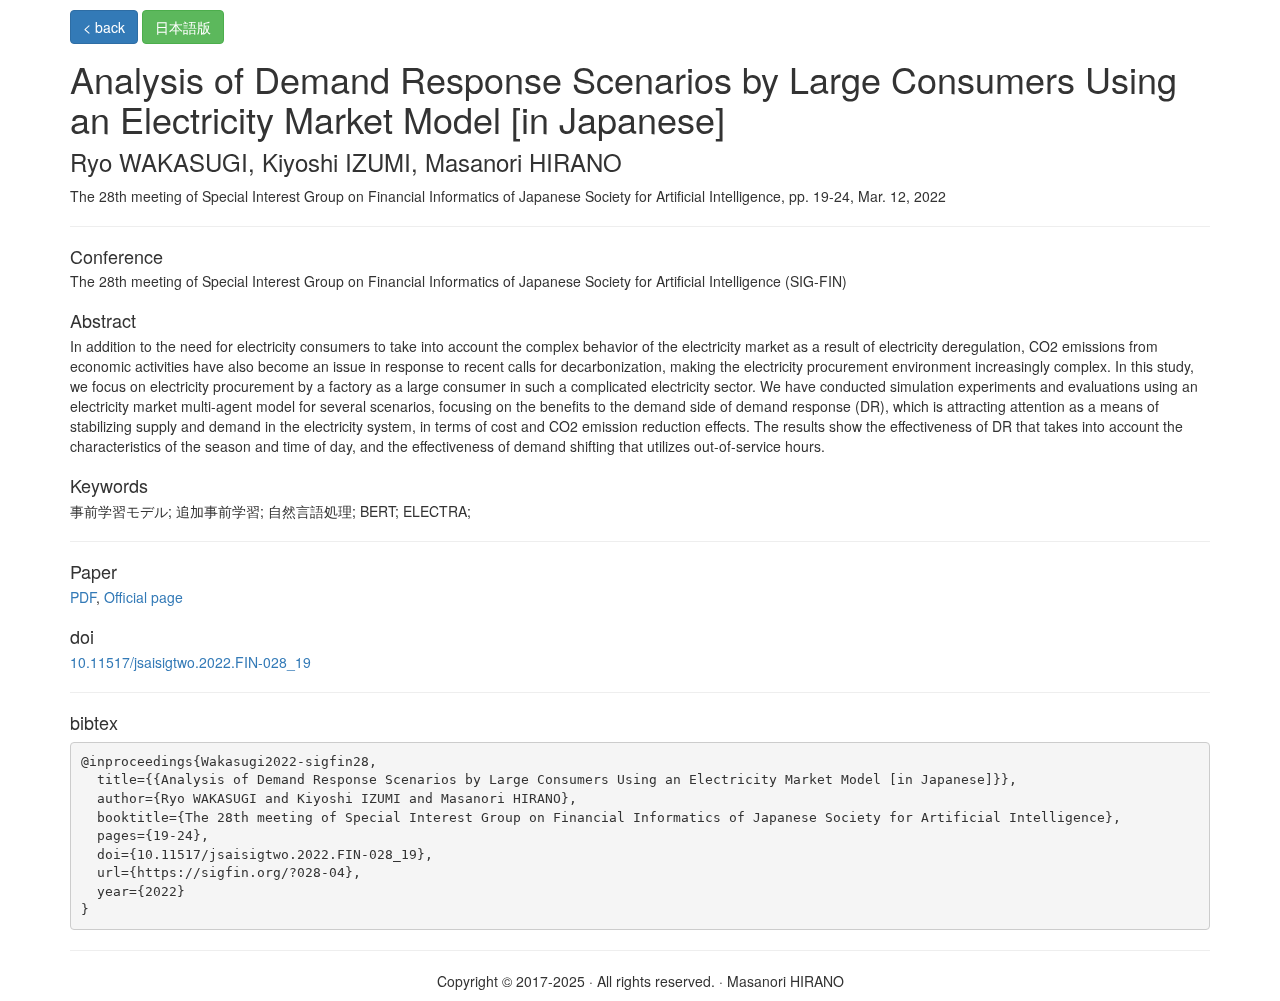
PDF (83, 597)
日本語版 (183, 27)
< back (104, 27)
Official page (143, 597)
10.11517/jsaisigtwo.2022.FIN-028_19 (190, 662)
